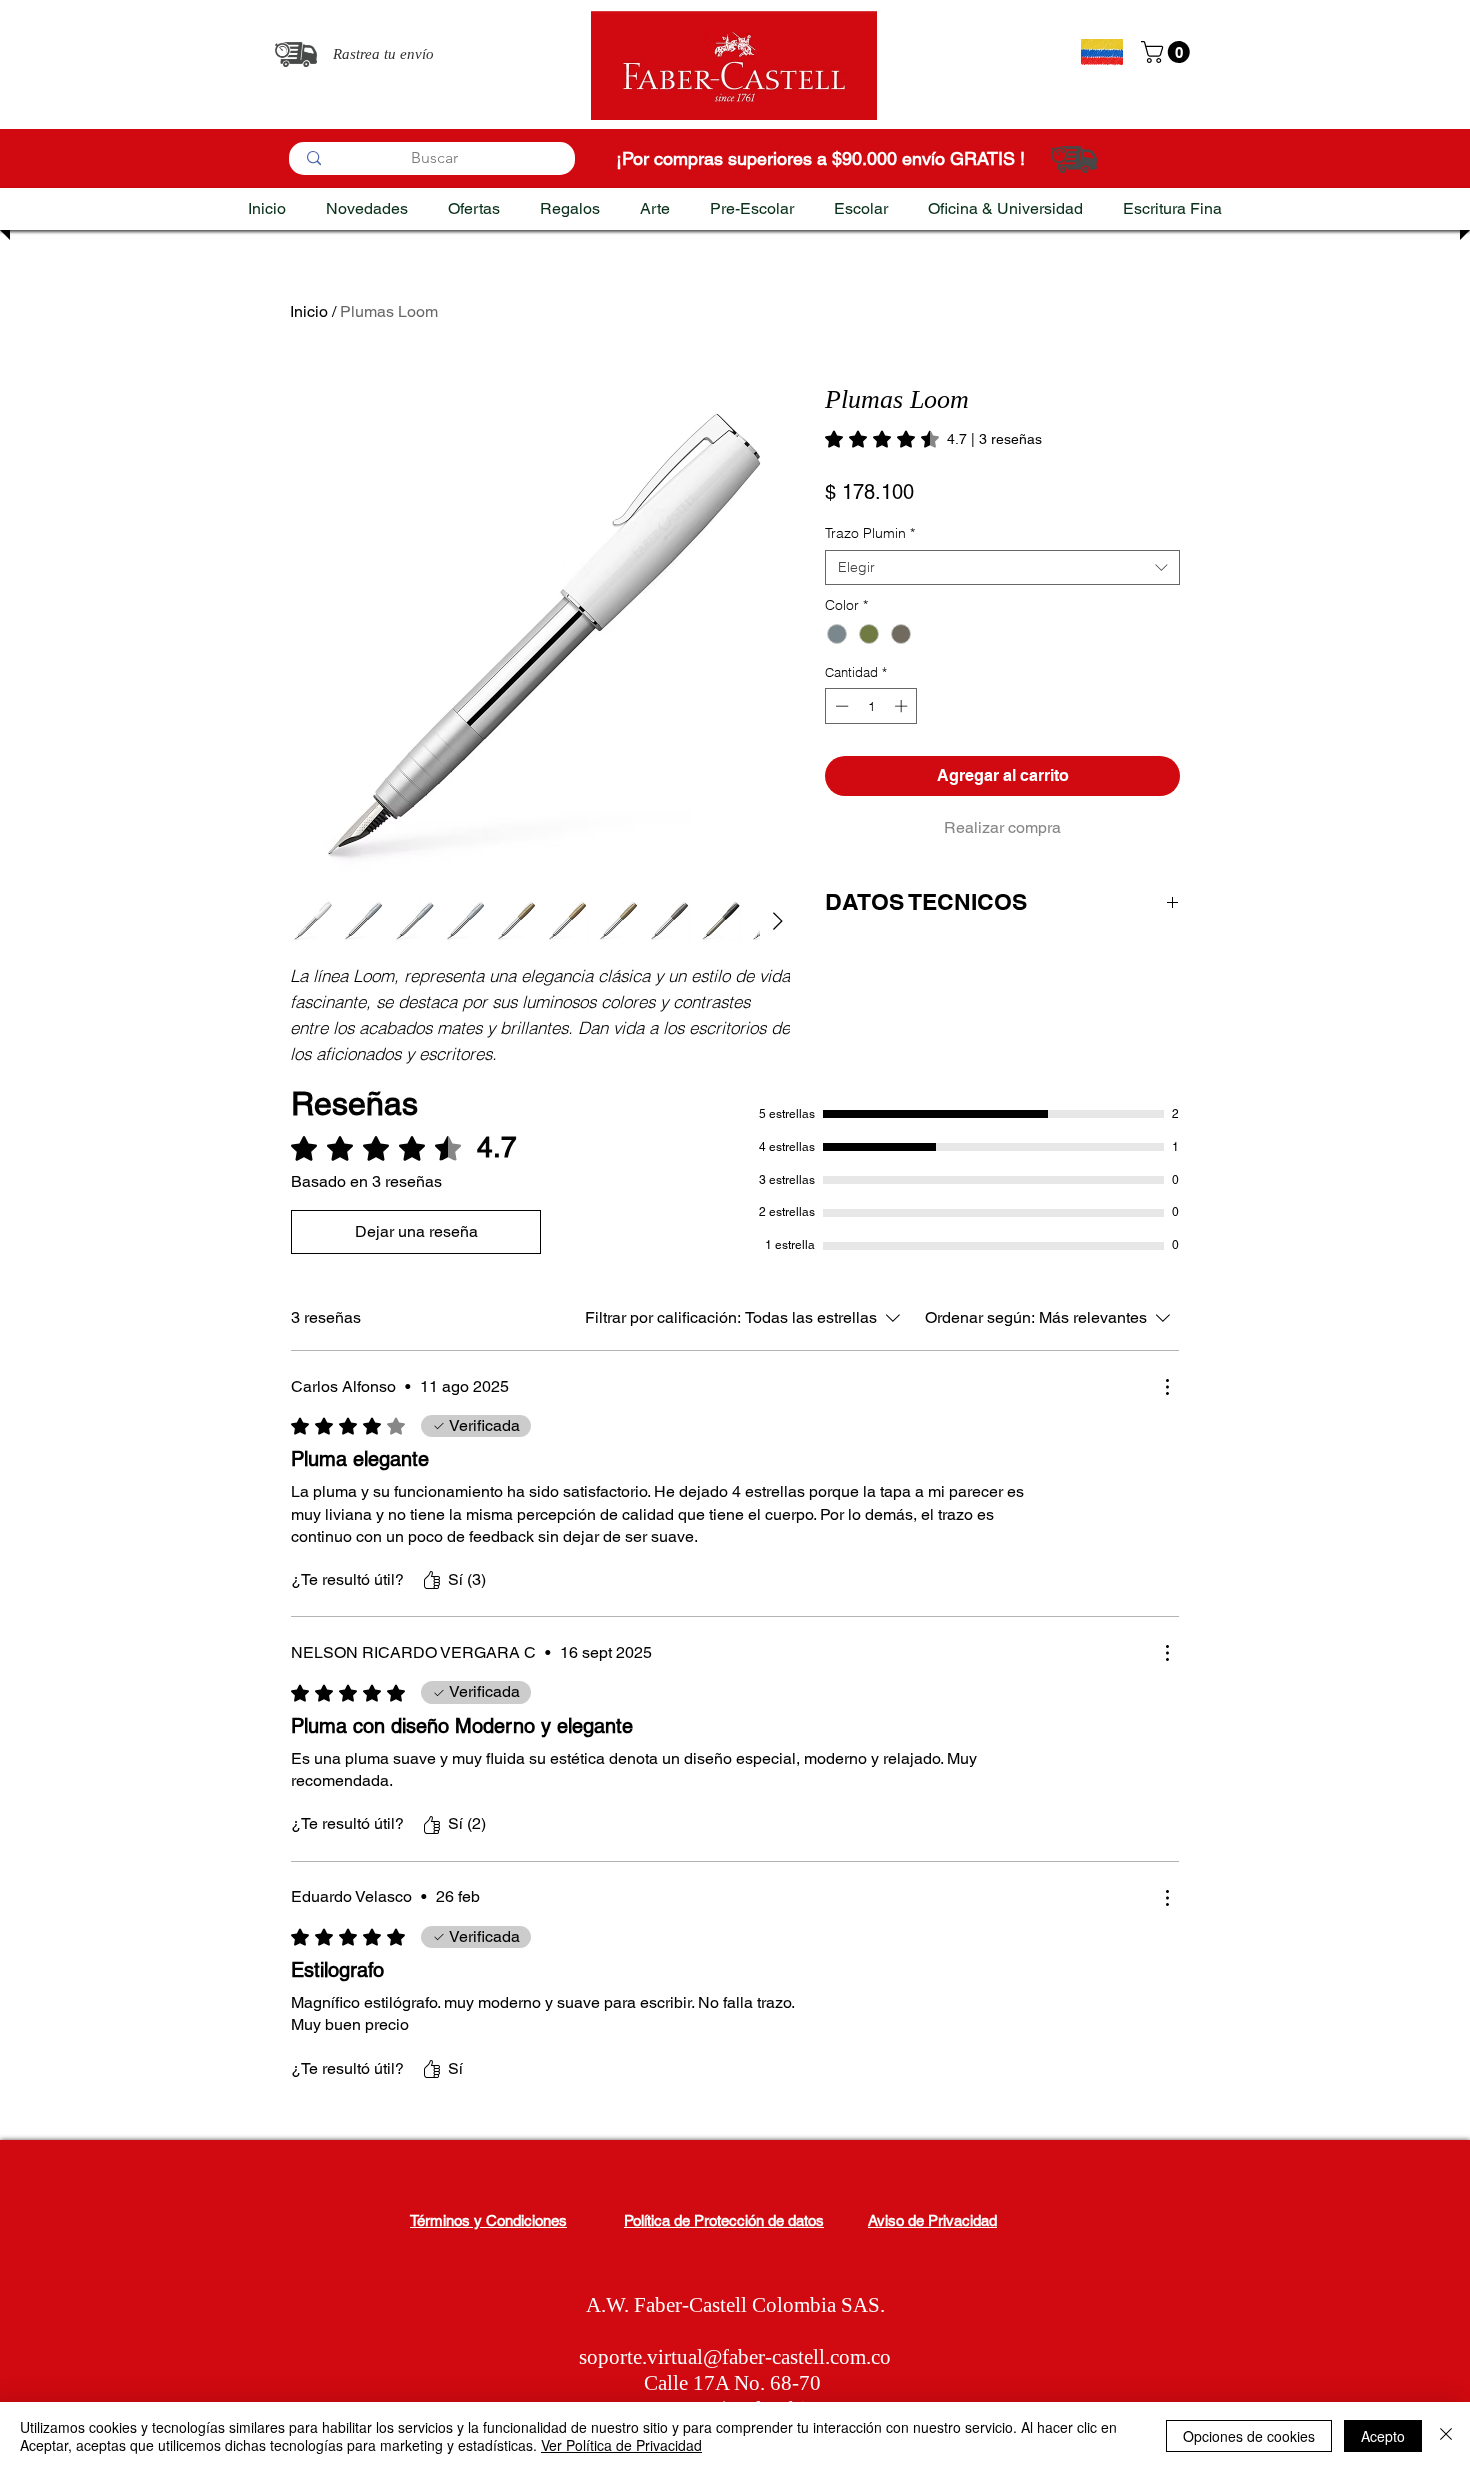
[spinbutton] (871, 706)
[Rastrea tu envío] (296, 54)
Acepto (1383, 2436)
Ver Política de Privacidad (621, 2445)
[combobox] (1002, 567)
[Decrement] (840, 706)
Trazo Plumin (870, 533)
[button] (1168, 52)
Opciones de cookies (1249, 2436)
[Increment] (903, 706)
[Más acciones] (1167, 1387)
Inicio (309, 311)
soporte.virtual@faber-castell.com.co (735, 2357)
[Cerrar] (1446, 2436)
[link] (933, 439)
